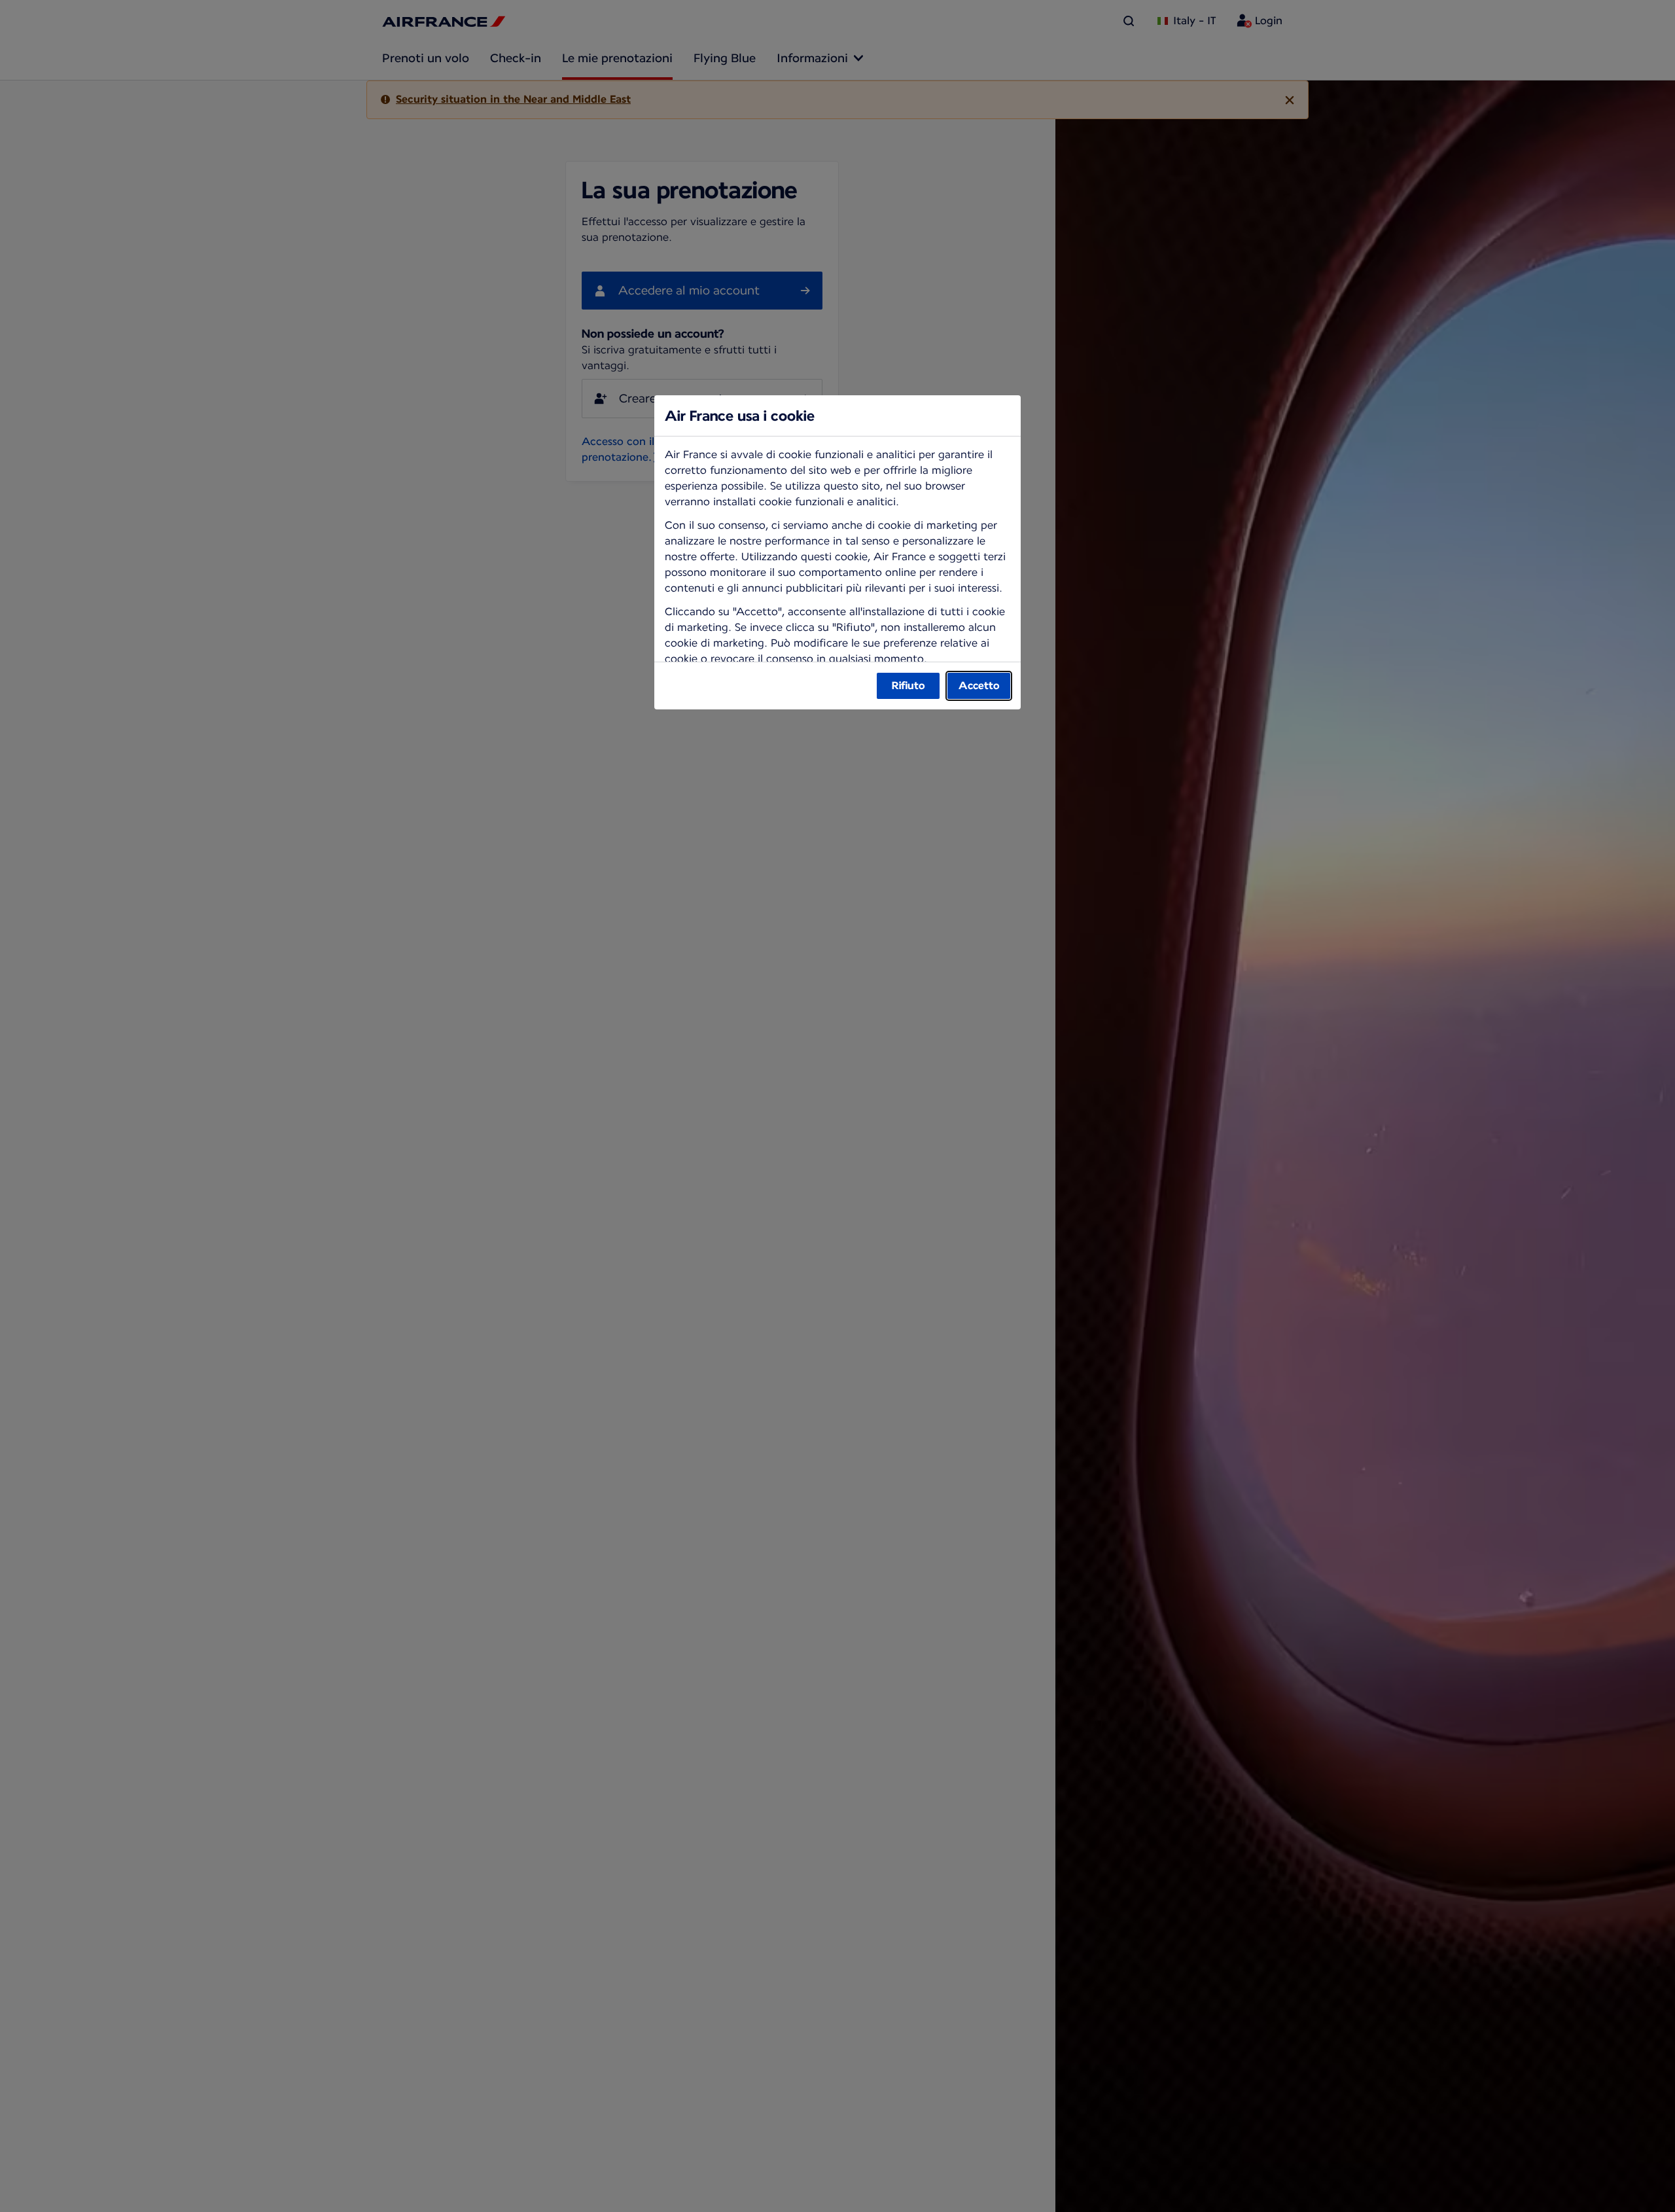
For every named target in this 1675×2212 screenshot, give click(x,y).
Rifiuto (908, 686)
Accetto (979, 686)
